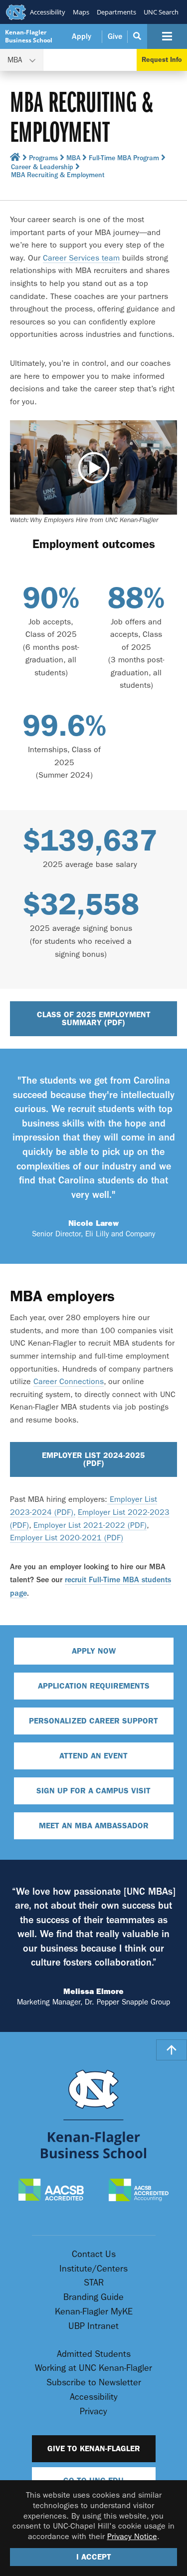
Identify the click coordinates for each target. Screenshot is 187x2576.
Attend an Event (93, 1756)
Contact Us (94, 2254)
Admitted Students (94, 2354)
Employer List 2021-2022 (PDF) (90, 1525)
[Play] (93, 467)
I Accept (94, 2557)
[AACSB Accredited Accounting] (139, 2191)
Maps (81, 12)
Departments (116, 12)
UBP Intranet (93, 2326)
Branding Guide (93, 2297)
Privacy (93, 2412)
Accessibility (48, 12)
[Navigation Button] (167, 36)
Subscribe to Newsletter (94, 2383)
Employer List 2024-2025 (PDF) (93, 1459)
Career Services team (81, 258)
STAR (94, 2283)
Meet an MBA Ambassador (94, 1826)
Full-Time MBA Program (124, 158)
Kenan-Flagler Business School (29, 36)
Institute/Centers (93, 2269)
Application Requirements (94, 1686)
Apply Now (94, 1651)
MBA (73, 158)
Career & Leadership (42, 167)
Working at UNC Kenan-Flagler (93, 2368)
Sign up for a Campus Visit (93, 1791)
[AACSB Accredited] (51, 2191)
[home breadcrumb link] (15, 159)
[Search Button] (137, 36)
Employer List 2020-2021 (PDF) (67, 1538)
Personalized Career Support (93, 1721)
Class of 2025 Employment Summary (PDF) (94, 1018)
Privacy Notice (132, 2536)
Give (115, 36)
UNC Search (161, 12)
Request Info (162, 60)
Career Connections (69, 1381)
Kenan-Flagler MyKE (94, 2312)
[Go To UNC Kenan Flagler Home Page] (94, 2114)
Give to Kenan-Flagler (94, 2448)
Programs (43, 158)
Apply (82, 36)
